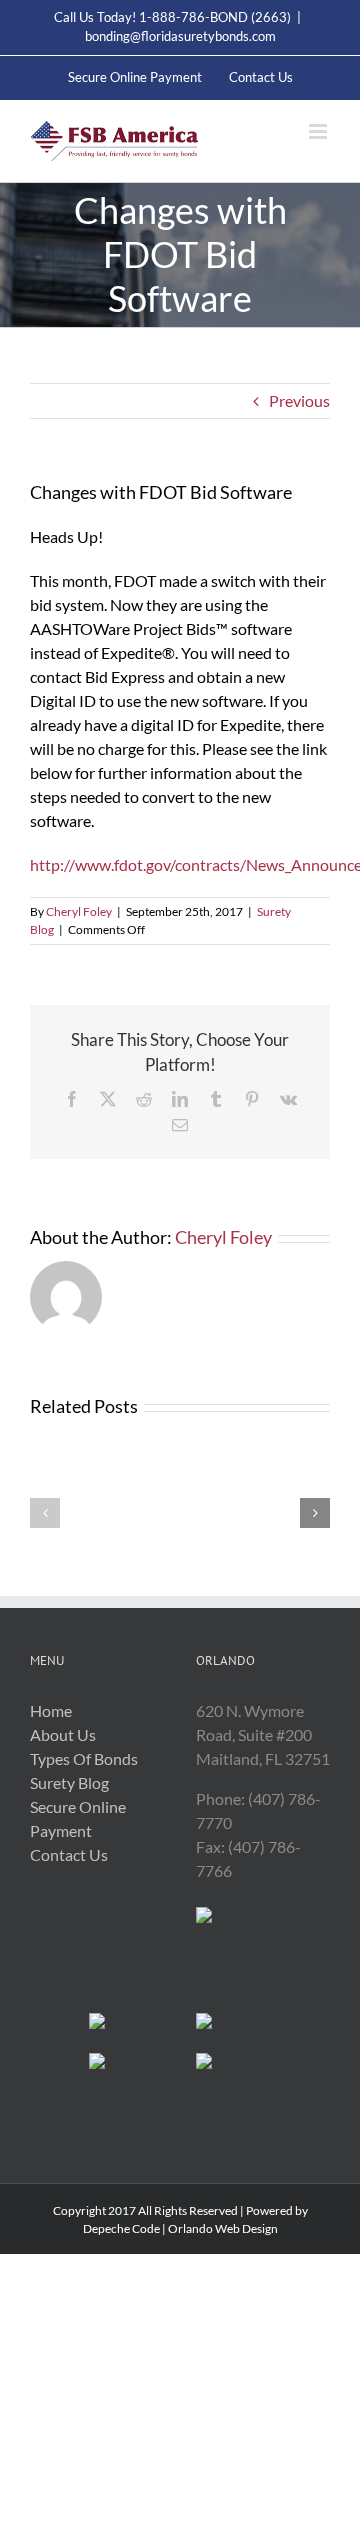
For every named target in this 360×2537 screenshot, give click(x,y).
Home (51, 1710)
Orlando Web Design (223, 2228)
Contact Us (69, 1854)
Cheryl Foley (79, 911)
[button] (45, 1513)
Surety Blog (69, 1782)
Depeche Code (121, 2228)
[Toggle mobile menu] (319, 131)
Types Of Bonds (84, 1758)
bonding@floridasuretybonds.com (180, 36)
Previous (299, 400)
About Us (63, 1734)
